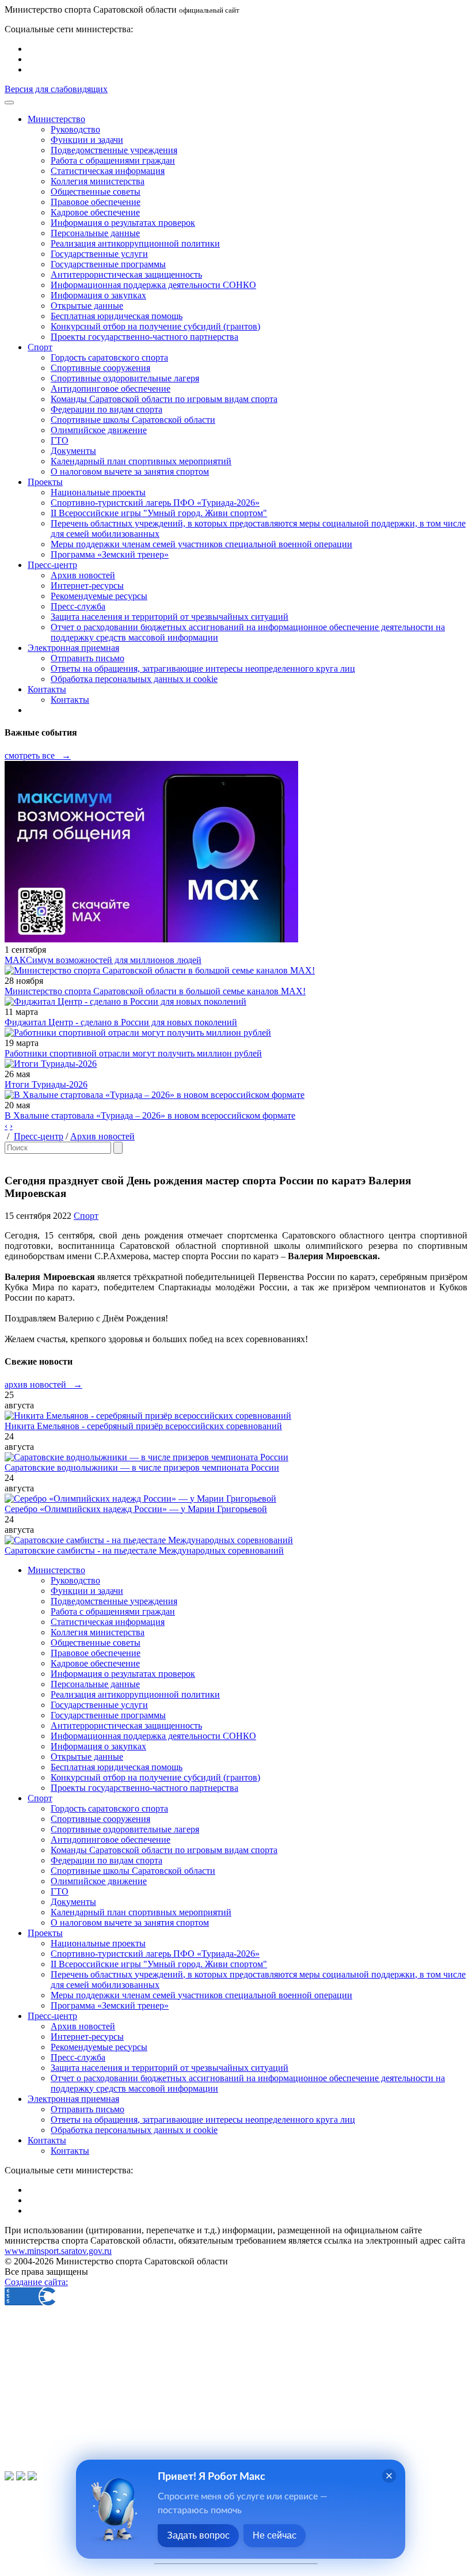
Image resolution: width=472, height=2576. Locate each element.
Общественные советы (96, 192)
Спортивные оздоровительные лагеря (125, 378)
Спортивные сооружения (100, 368)
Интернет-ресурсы (87, 586)
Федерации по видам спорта (106, 409)
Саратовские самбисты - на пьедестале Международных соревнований (144, 1550)
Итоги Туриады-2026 (46, 1084)
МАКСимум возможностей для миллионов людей (103, 960)
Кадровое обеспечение (95, 212)
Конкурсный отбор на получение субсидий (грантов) (155, 326)
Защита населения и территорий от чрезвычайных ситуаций (170, 617)
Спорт (86, 1216)
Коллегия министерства (98, 181)
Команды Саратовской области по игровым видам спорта (164, 399)
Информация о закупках (98, 295)
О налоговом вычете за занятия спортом (130, 471)
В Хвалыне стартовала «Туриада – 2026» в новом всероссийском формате (150, 1115)
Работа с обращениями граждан (113, 160)
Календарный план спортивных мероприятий (141, 461)
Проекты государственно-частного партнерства (144, 337)
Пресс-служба (78, 606)
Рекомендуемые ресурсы (99, 596)
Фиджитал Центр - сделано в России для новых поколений (121, 1022)
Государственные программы (108, 264)
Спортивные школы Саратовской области (133, 420)
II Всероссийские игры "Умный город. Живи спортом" (159, 513)
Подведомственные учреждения (114, 150)
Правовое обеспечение (96, 202)
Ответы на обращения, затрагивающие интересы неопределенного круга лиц (203, 668)
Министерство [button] (56, 119)
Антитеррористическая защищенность (126, 274)
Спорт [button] (40, 347)
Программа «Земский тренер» (110, 554)
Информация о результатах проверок (123, 223)
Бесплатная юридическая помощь (117, 316)
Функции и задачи (87, 140)
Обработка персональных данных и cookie (134, 679)
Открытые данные (87, 306)
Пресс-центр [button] (52, 565)
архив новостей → (43, 1384)
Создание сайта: (36, 2282)
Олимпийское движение (99, 430)
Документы (73, 451)
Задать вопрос (198, 2535)
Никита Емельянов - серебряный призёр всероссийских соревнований (143, 1426)
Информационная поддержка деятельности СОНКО (153, 285)
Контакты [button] (47, 689)
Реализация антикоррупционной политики (135, 243)
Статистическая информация (108, 171)
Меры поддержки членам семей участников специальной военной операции (201, 544)
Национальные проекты (98, 492)
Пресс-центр (39, 1136)
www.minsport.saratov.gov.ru (58, 2251)
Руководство (75, 129)
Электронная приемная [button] (73, 648)
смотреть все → (38, 755)
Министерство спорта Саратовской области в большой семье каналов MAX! (155, 991)
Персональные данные (95, 233)
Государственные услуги (99, 254)
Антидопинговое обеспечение (111, 389)
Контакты (70, 700)
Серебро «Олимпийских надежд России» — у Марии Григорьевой (136, 1509)
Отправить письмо (87, 658)
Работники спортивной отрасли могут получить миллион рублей (133, 1053)
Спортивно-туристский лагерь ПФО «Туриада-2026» (155, 503)
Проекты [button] (45, 482)
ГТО (60, 440)
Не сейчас (275, 2535)
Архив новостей (83, 575)
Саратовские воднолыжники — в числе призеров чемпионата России (142, 1467)
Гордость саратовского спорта (109, 357)
